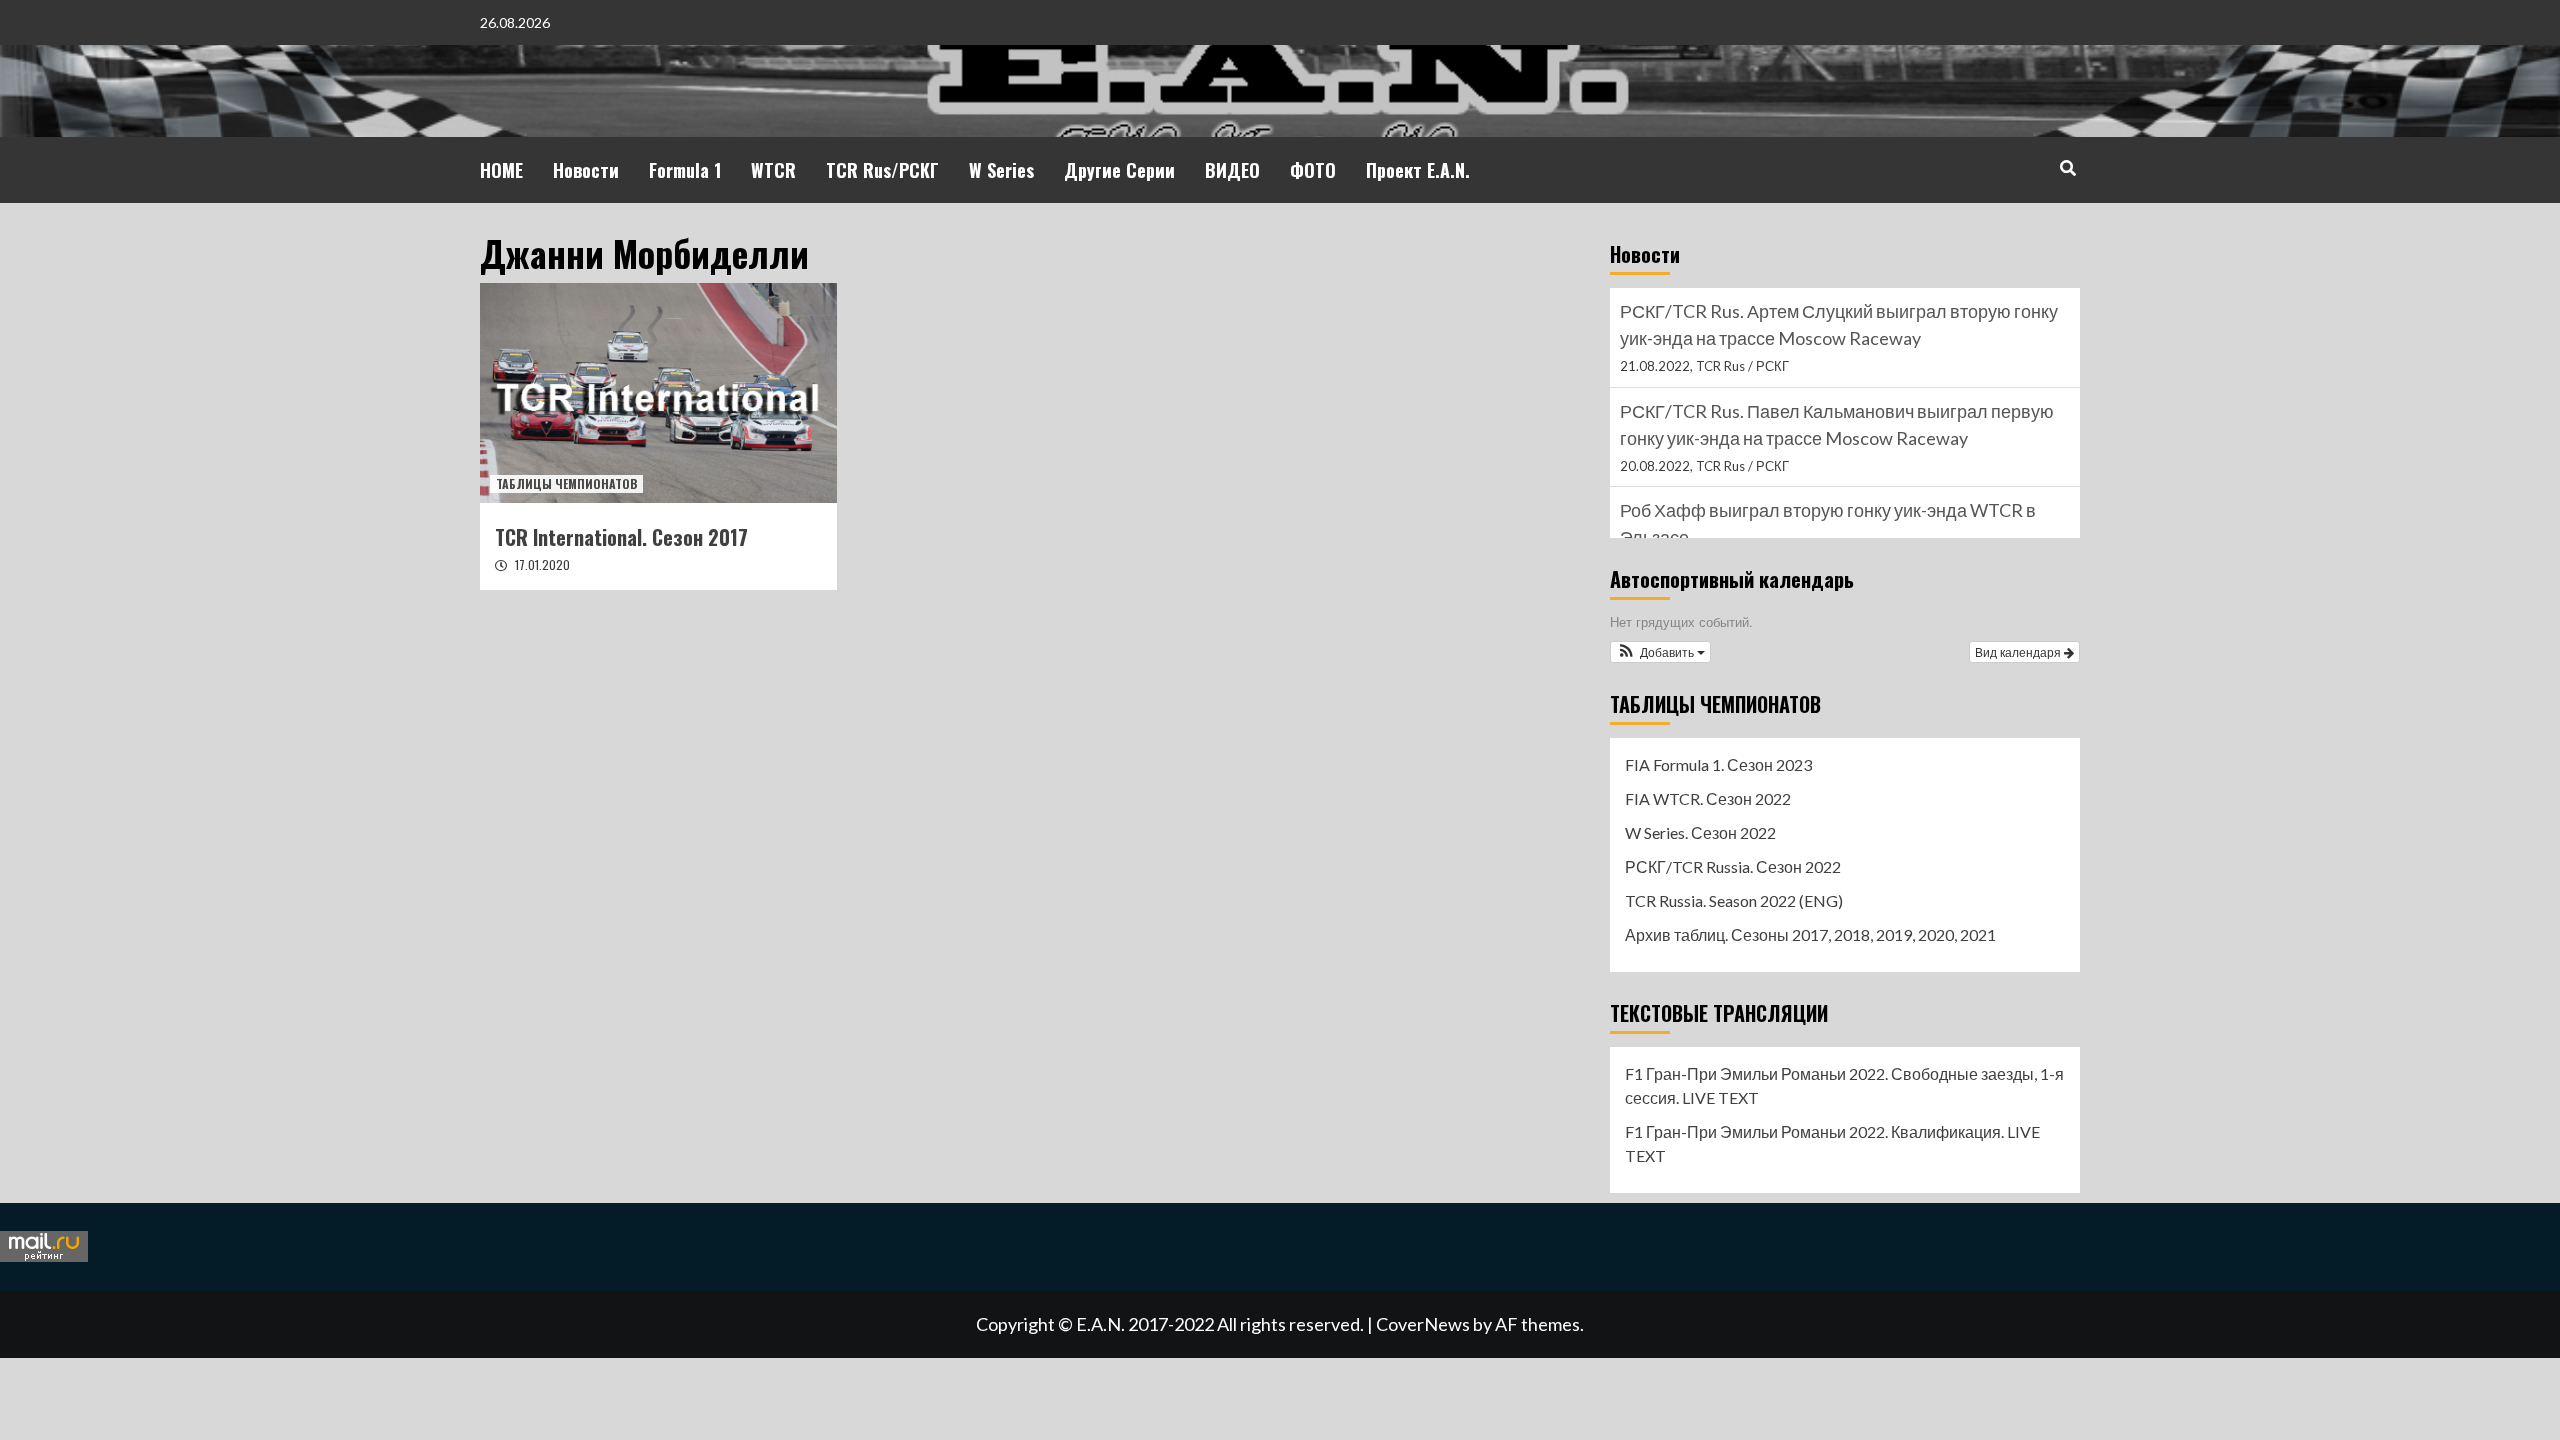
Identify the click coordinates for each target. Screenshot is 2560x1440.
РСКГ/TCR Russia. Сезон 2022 (1733, 866)
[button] (1660, 652)
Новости (586, 170)
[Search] (2067, 167)
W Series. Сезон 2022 (1700, 832)
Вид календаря (2019, 651)
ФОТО (1313, 170)
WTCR (773, 170)
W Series (1001, 170)
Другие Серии (1119, 170)
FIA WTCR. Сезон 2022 (1708, 798)
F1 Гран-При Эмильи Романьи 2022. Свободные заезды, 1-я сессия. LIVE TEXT (1844, 1085)
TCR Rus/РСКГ (882, 170)
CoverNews (1423, 1324)
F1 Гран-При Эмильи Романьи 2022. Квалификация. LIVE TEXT (1832, 1143)
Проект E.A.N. (1418, 170)
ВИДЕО (1232, 170)
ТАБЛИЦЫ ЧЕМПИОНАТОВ (566, 483)
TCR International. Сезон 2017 (621, 537)
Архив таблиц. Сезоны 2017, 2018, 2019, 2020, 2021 (1810, 934)
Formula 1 (685, 170)
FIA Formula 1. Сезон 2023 (1718, 764)
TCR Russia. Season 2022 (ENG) (1734, 900)
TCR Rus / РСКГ (1742, 366)
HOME (501, 170)
